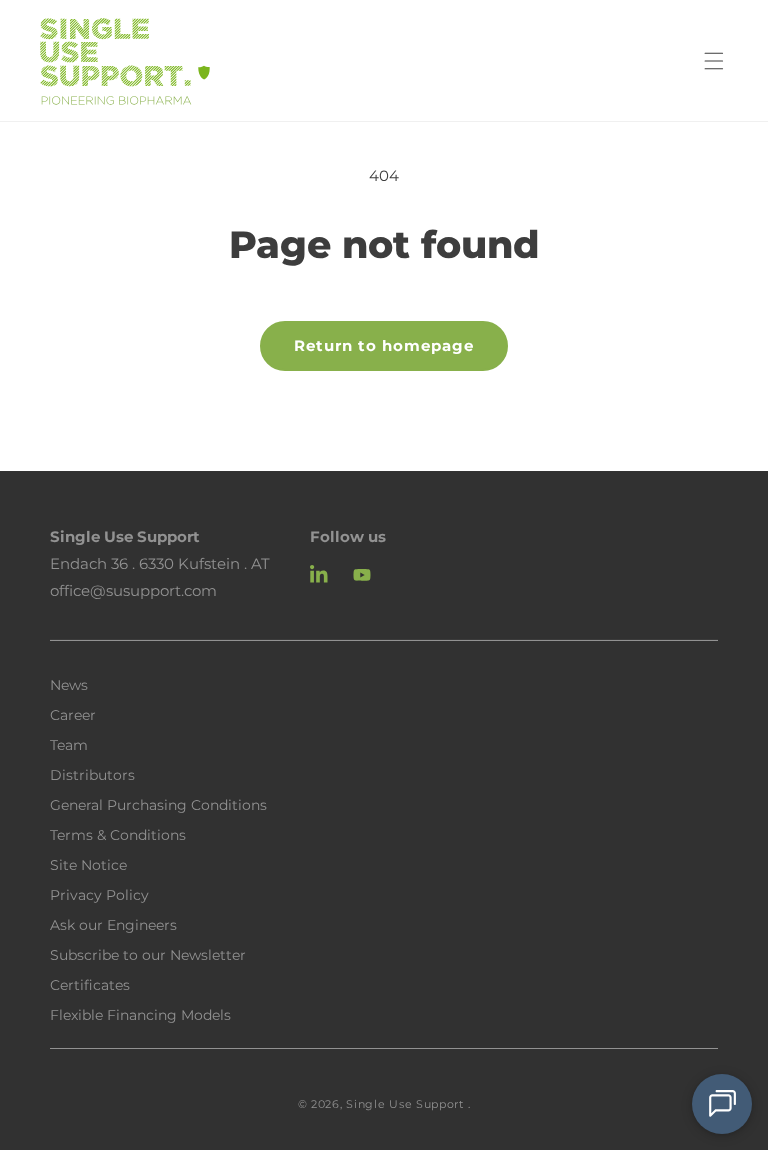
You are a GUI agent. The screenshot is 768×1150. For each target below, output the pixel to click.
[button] (714, 61)
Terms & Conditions (118, 834)
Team (69, 744)
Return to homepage (384, 345)
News (69, 685)
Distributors (92, 774)
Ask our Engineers (113, 924)
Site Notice (88, 864)
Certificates (90, 984)
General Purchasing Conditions (158, 804)
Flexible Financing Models (140, 1014)
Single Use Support (405, 1104)
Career (73, 714)
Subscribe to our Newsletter (148, 954)
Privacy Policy (99, 894)
